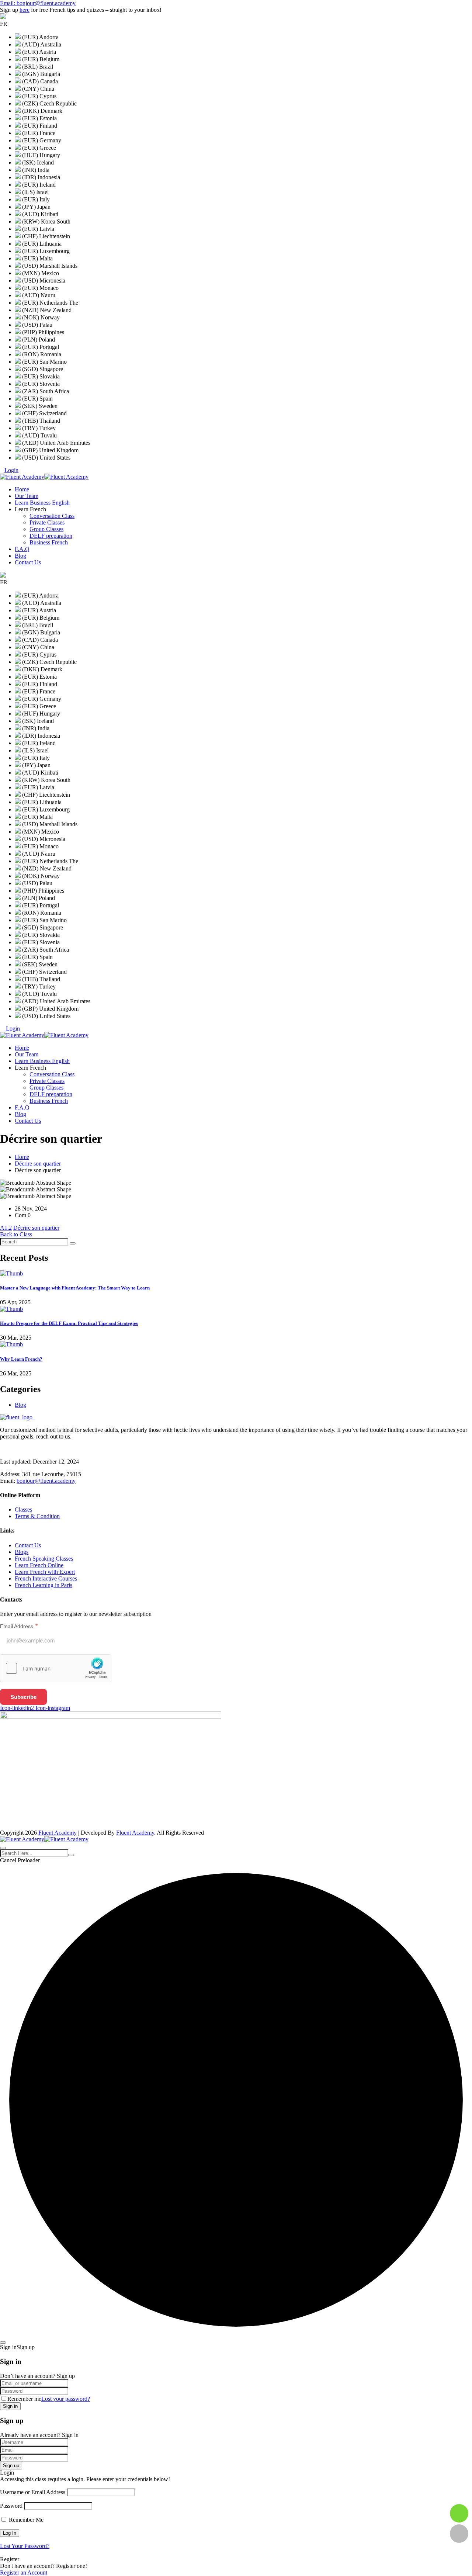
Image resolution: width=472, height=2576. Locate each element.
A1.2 (6, 1228)
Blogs (22, 1552)
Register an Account (24, 2572)
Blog (20, 556)
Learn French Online (39, 1565)
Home (22, 489)
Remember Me (25, 2520)
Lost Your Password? (25, 2546)
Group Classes (46, 529)
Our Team (27, 496)
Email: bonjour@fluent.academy (38, 3)
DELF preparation (51, 536)
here (25, 10)
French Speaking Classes (44, 1559)
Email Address (19, 1626)
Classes (23, 1509)
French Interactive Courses (46, 1578)
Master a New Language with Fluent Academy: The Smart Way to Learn (75, 1288)
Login (11, 470)
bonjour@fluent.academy (46, 1481)
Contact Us (28, 562)
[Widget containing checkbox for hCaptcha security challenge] (56, 1668)
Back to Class (16, 1234)
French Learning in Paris (44, 1585)
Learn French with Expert (45, 1572)
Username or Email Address (33, 2492)
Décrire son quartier (38, 1164)
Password (11, 2506)
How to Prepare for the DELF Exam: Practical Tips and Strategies (69, 1323)
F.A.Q (22, 549)
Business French (49, 542)
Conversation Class (52, 516)
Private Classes (47, 522)
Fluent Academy (58, 1833)
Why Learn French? (21, 1359)
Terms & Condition (37, 1516)
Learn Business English (42, 503)
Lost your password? (66, 2399)
